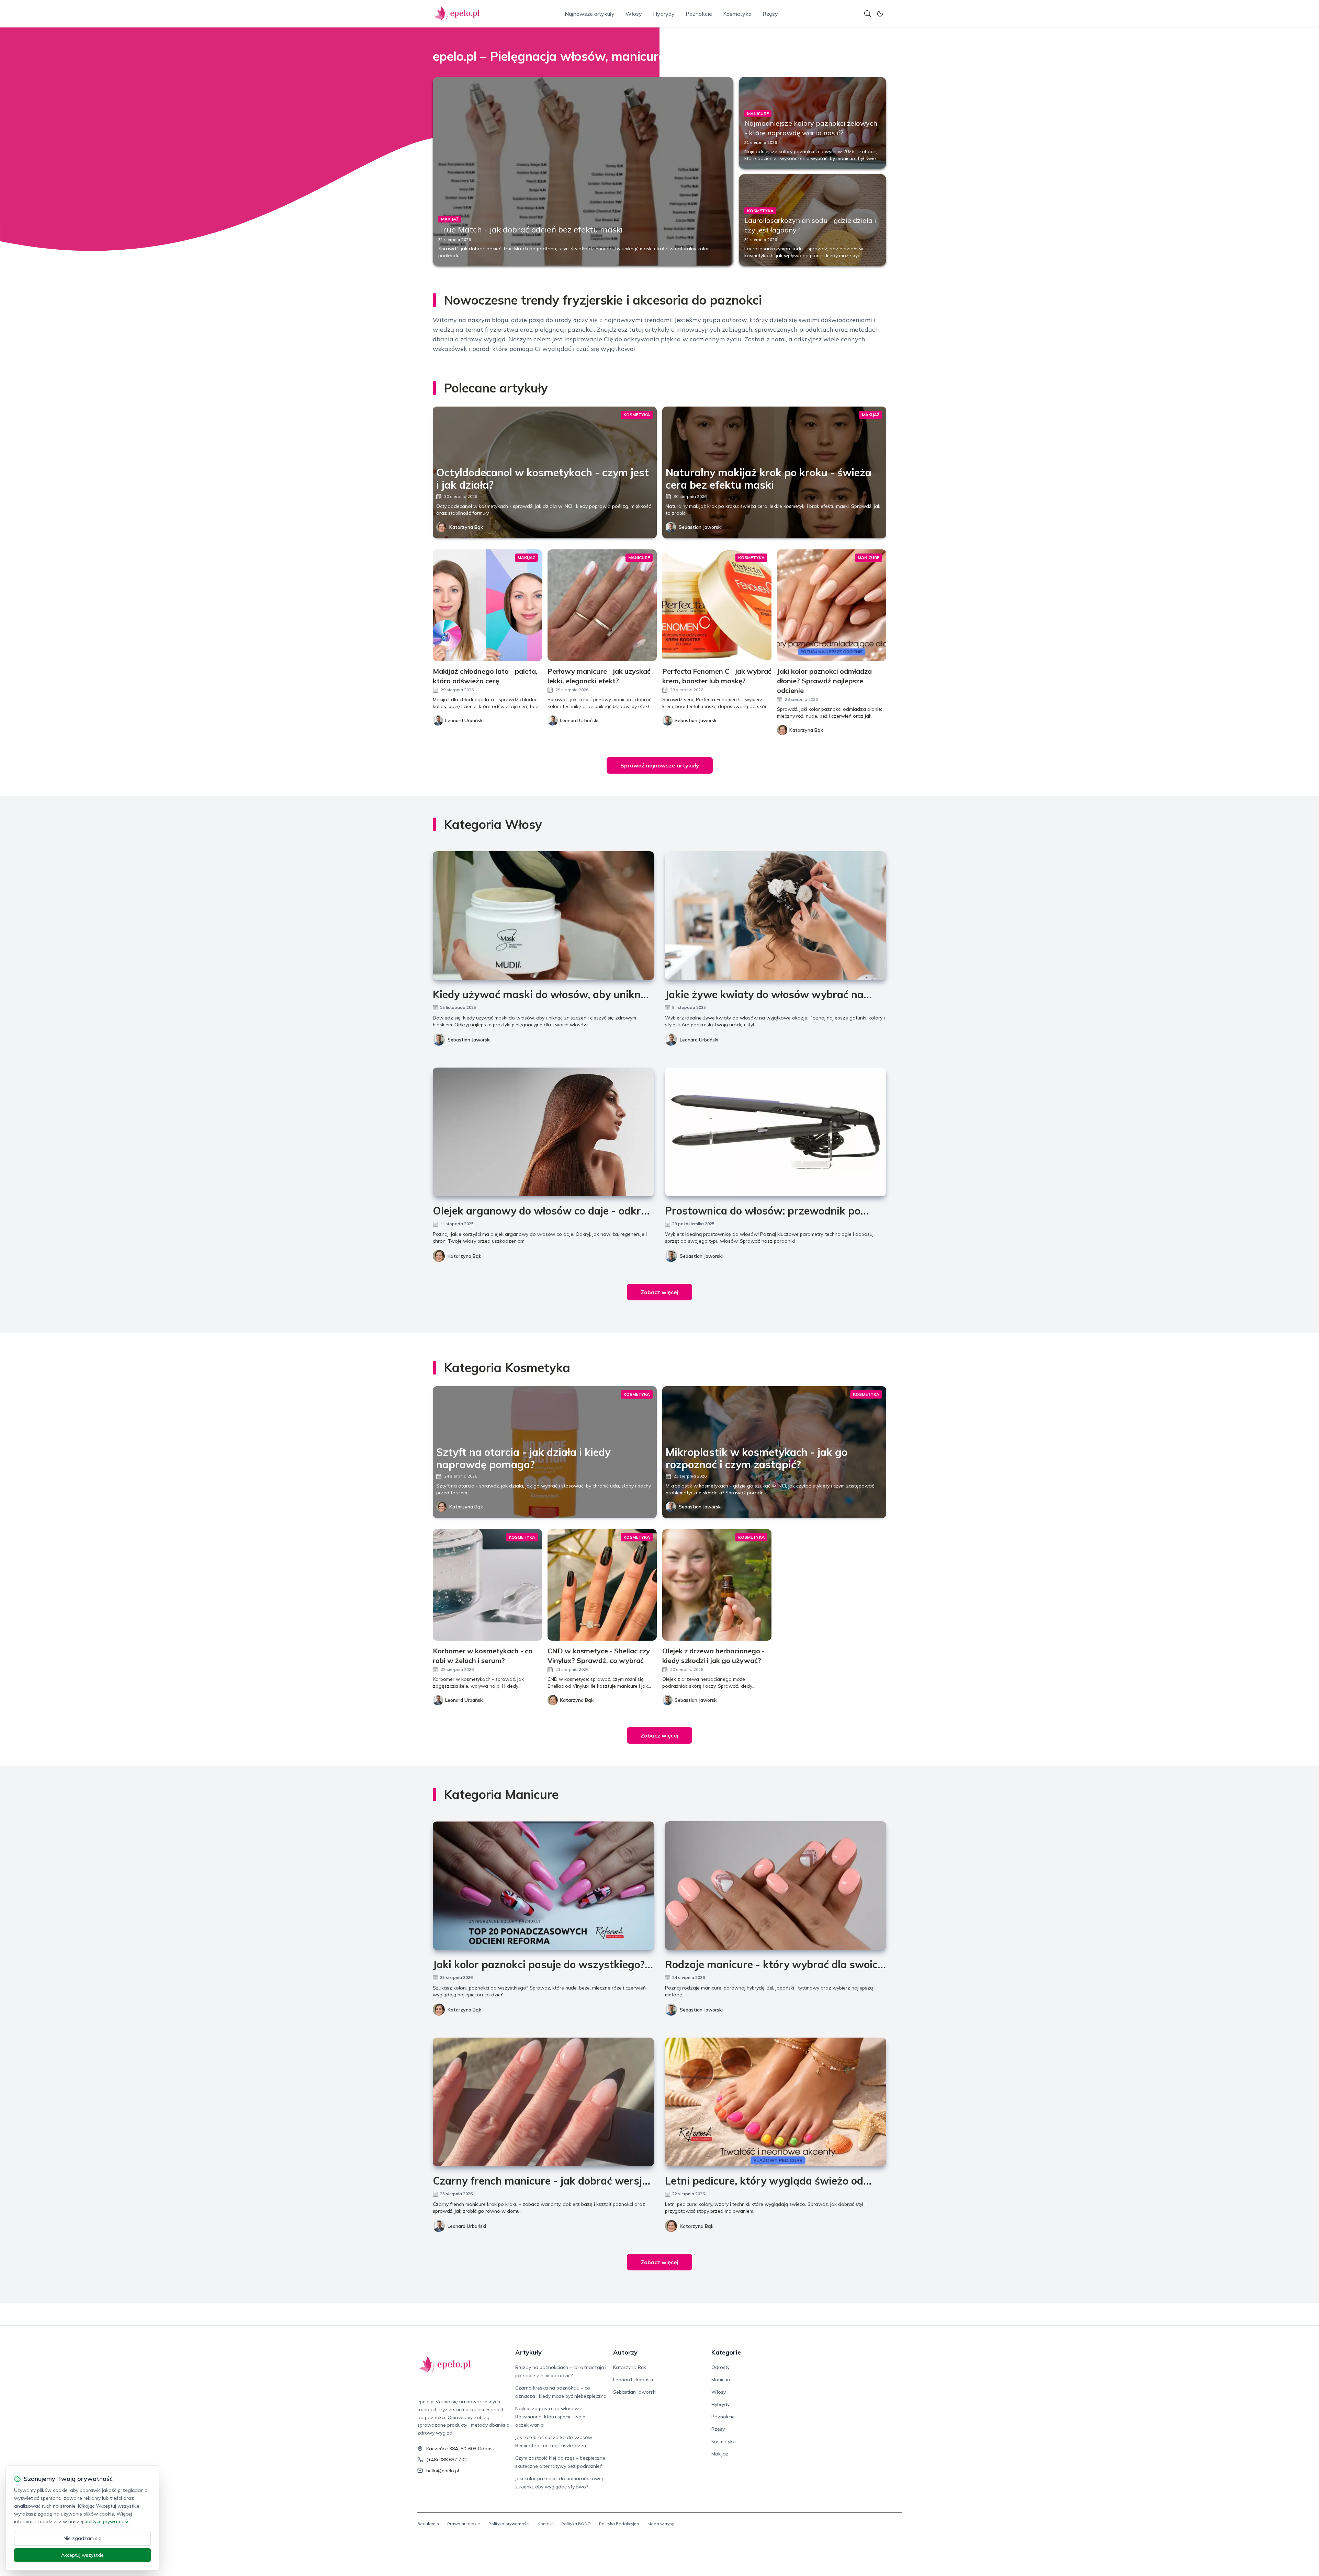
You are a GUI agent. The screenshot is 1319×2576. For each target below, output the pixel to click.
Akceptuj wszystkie (82, 2555)
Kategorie (726, 2352)
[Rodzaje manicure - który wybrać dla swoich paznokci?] (776, 1886)
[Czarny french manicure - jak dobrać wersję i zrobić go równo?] (543, 2102)
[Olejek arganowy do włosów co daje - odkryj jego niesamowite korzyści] (543, 1132)
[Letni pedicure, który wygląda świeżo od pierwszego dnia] (776, 2102)
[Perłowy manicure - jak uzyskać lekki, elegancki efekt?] (602, 605)
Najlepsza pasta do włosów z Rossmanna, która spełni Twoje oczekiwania (550, 2417)
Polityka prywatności (509, 2524)
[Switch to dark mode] (880, 14)
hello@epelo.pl (443, 2471)
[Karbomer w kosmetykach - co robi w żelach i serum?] (487, 1585)
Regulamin (428, 2524)
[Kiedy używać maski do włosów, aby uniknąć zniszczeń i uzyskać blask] (543, 916)
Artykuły (528, 2352)
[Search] (868, 14)
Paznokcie (699, 14)
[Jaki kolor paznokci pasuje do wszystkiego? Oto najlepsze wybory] (543, 1886)
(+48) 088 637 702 (447, 2460)
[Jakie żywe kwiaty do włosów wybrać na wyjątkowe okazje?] (776, 916)
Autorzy (625, 2352)
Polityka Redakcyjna (619, 2524)
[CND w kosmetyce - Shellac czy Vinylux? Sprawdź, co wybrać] (602, 1585)
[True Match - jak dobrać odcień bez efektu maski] (583, 171)
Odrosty (720, 2367)
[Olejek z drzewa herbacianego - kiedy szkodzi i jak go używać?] (717, 1585)
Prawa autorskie (464, 2524)
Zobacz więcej (659, 1292)
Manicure (721, 2380)
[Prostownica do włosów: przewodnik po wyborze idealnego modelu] (776, 1132)
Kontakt (545, 2524)
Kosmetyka (737, 14)
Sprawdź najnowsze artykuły (660, 765)
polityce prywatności (108, 2521)
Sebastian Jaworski (700, 527)
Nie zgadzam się (82, 2538)
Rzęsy (770, 14)
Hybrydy (664, 14)
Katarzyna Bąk (466, 527)
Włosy (634, 14)
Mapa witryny (661, 2524)
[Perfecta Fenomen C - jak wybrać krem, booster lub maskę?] (717, 605)
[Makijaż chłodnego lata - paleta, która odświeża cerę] (487, 605)
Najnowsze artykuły (590, 14)
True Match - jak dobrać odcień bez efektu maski (531, 229)
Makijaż (720, 2454)
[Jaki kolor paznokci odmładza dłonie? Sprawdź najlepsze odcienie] (832, 605)
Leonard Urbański (699, 1040)
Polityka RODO (576, 2524)
